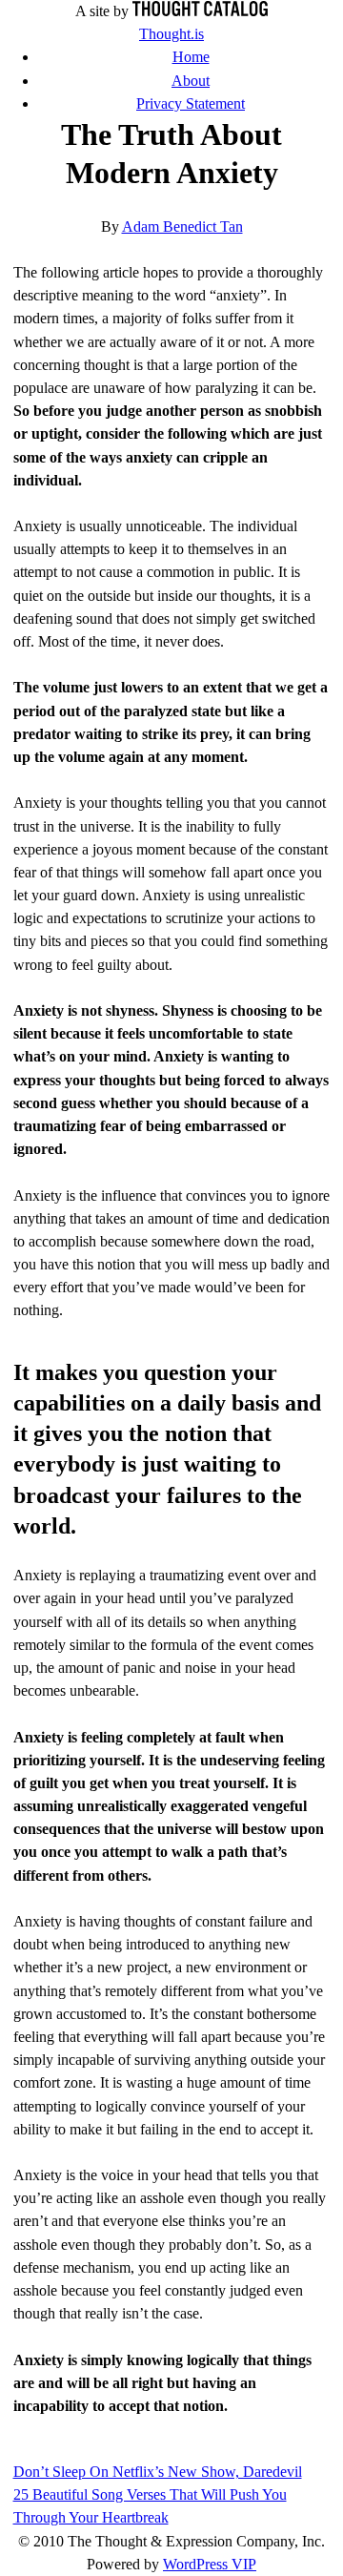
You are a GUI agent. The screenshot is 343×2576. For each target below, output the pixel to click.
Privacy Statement (191, 103)
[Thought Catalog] (200, 11)
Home (191, 57)
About (191, 81)
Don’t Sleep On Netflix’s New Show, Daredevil (158, 2472)
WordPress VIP (210, 2564)
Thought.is (171, 34)
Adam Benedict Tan (182, 227)
